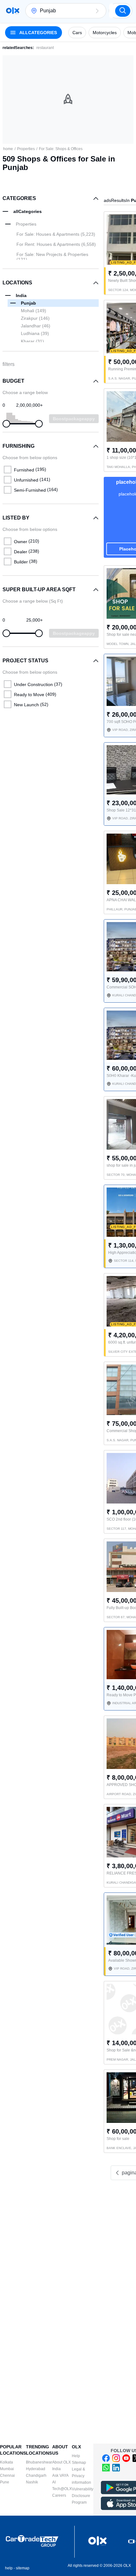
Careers (59, 2495)
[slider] (6, 424)
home (8, 149)
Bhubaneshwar (39, 2462)
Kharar (32, 341)
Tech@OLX (62, 2489)
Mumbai (7, 2469)
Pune (5, 2482)
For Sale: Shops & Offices (61, 149)
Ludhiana (35, 333)
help (9, 2568)
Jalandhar (36, 326)
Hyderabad (36, 2469)
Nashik (32, 2482)
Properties (26, 149)
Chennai (7, 2476)
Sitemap (79, 2463)
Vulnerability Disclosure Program (83, 2496)
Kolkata (6, 2462)
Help (76, 2456)
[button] (97, 11)
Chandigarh (36, 2476)
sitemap (23, 2568)
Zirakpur (35, 318)
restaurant (45, 48)
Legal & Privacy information (81, 2476)
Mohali (34, 311)
